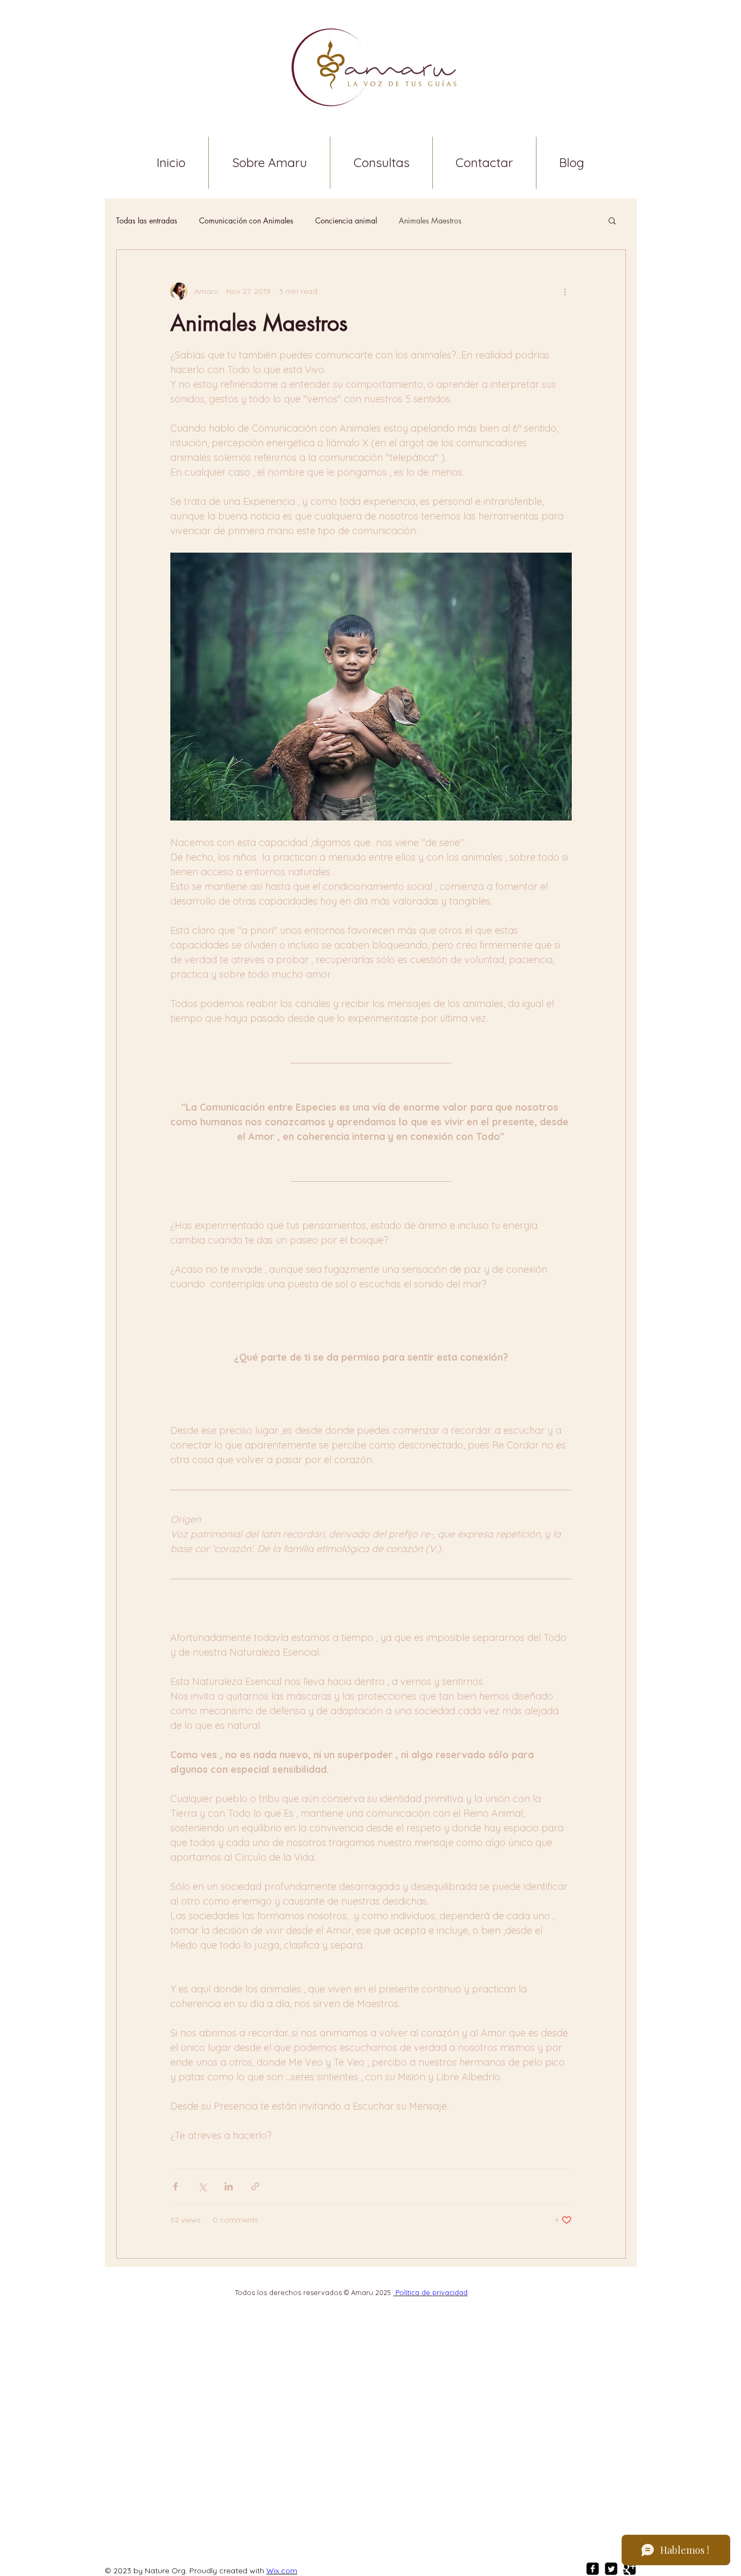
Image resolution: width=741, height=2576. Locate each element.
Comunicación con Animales (246, 220)
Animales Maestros (430, 220)
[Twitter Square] (611, 2569)
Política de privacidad (430, 2292)
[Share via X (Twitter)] (202, 2186)
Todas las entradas (147, 220)
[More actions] (565, 291)
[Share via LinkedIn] (229, 2186)
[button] (612, 222)
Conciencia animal (346, 220)
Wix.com (282, 2571)
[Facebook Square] (593, 2569)
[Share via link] (255, 2186)
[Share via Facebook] (175, 2186)
